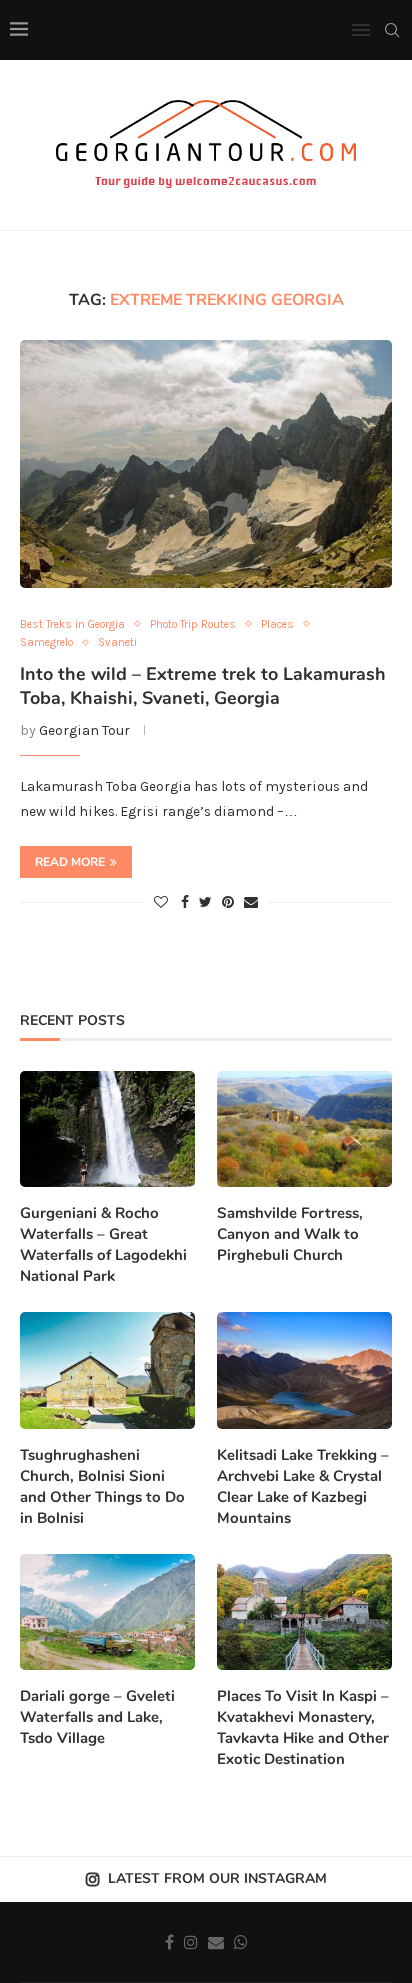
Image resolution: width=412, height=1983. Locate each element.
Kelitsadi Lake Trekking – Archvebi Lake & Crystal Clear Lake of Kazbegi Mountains (303, 1486)
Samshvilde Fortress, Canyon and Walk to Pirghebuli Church (290, 1234)
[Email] (216, 1942)
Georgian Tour (84, 730)
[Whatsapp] (241, 1942)
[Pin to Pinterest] (228, 902)
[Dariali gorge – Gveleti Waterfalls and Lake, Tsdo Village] (107, 1612)
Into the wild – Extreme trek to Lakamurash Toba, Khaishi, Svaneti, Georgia (203, 686)
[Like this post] (161, 902)
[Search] (392, 30)
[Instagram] (191, 1942)
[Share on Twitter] (205, 902)
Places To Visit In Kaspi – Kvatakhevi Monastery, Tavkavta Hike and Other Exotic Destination (303, 1727)
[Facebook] (169, 1942)
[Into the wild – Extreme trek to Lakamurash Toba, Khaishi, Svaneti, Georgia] (206, 464)
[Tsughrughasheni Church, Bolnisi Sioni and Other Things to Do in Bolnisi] (107, 1370)
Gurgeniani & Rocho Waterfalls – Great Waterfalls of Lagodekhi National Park (103, 1244)
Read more (70, 862)
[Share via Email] (251, 902)
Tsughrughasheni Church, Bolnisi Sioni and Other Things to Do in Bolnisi (102, 1486)
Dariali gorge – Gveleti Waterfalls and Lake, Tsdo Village (97, 1717)
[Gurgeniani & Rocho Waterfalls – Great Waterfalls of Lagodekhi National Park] (107, 1129)
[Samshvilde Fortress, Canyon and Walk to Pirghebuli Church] (304, 1129)
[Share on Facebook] (185, 902)
